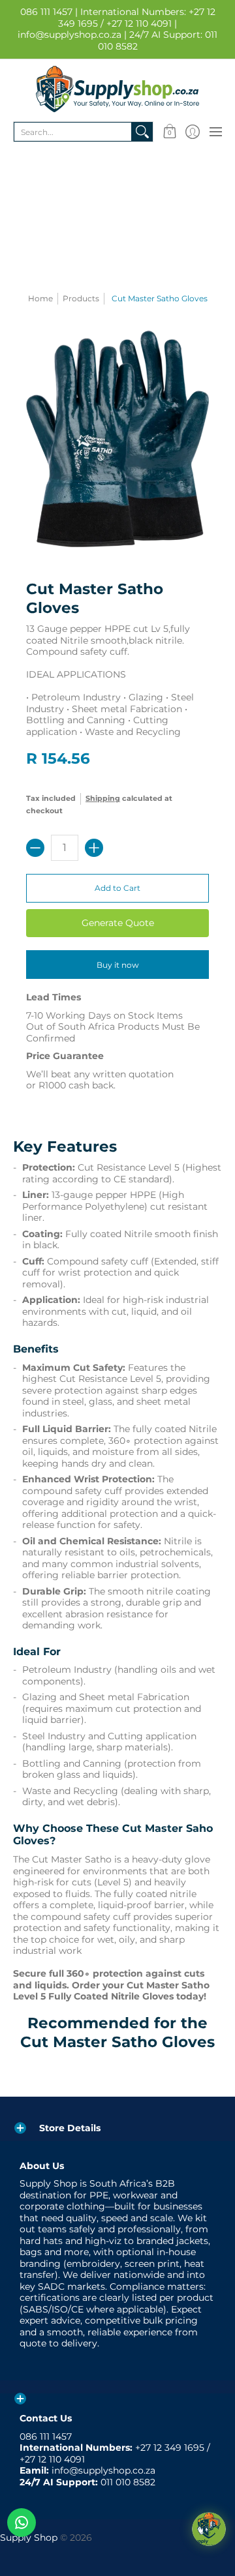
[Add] (94, 848)
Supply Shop (29, 2538)
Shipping (103, 798)
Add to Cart (117, 888)
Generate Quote (118, 923)
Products (81, 298)
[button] (169, 132)
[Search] (142, 132)
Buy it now (118, 965)
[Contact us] (22, 2523)
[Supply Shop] (117, 89)
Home (40, 298)
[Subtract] (35, 848)
